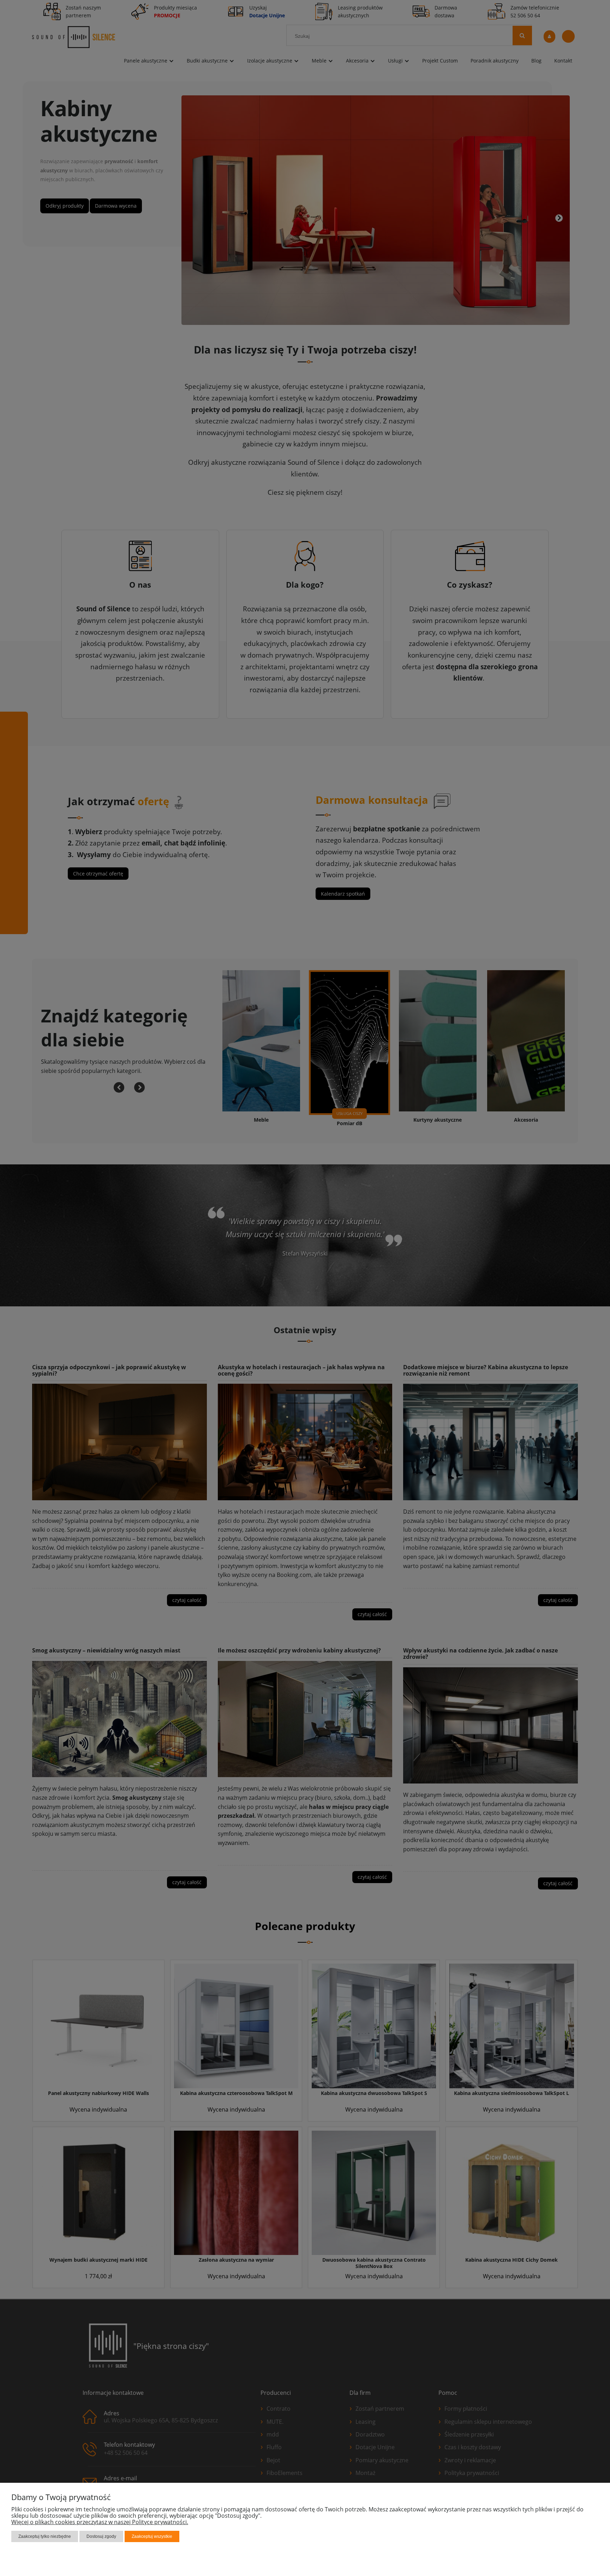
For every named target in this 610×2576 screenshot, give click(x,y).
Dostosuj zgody (101, 2536)
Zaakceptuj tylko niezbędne (45, 2536)
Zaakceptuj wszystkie (152, 2536)
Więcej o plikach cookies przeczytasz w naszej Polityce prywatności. (100, 2522)
